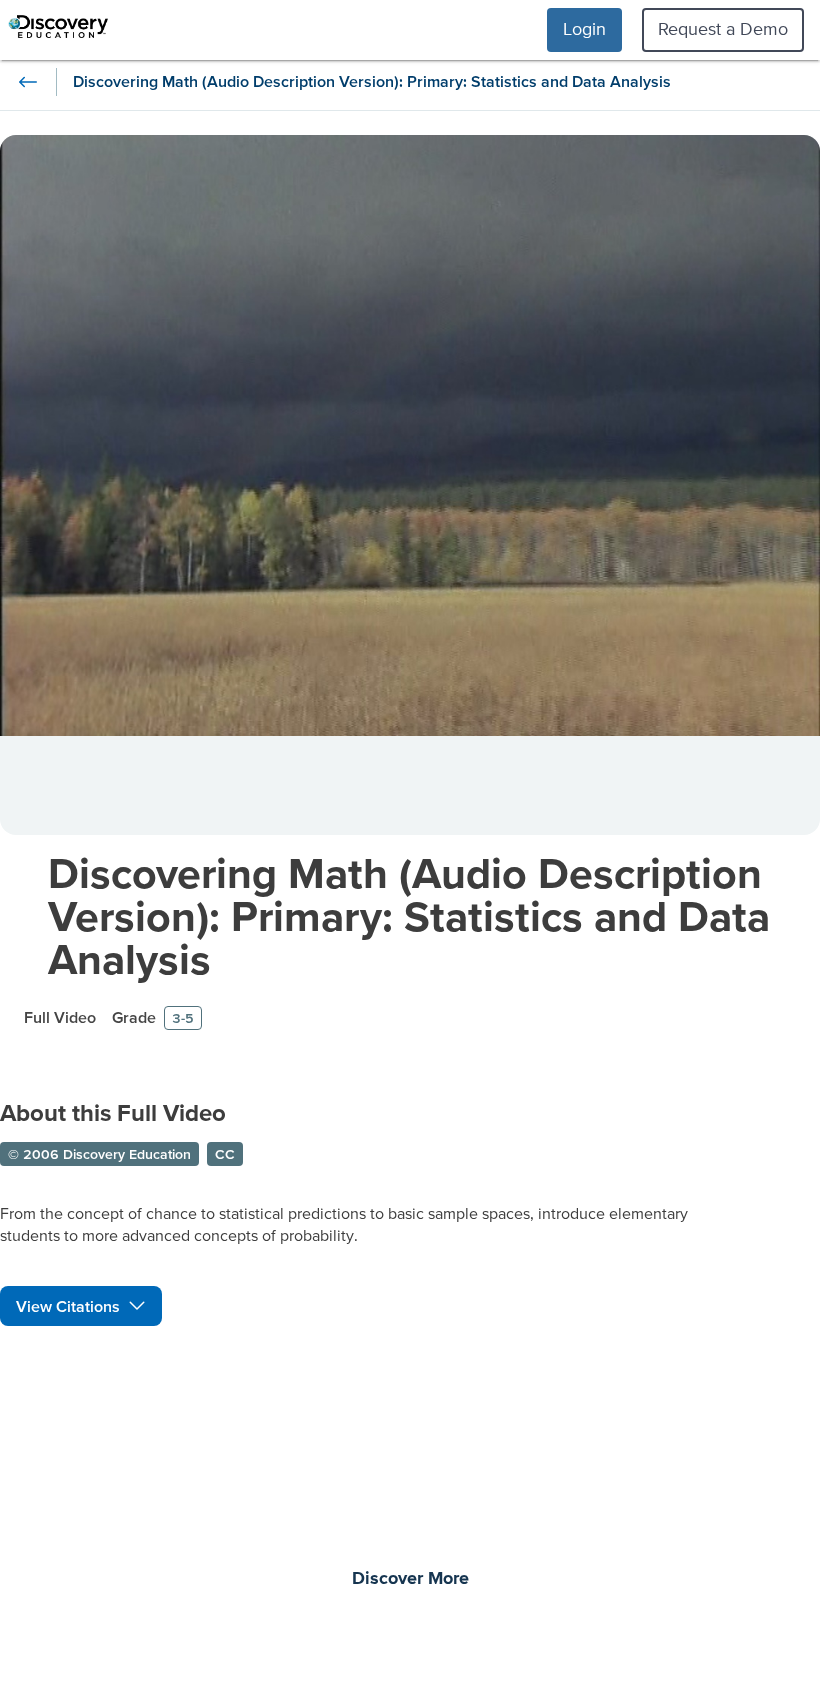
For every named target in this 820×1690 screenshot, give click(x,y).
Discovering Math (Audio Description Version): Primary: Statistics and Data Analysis (409, 915)
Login (584, 28)
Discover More (410, 1579)
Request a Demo (723, 28)
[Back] (28, 82)
